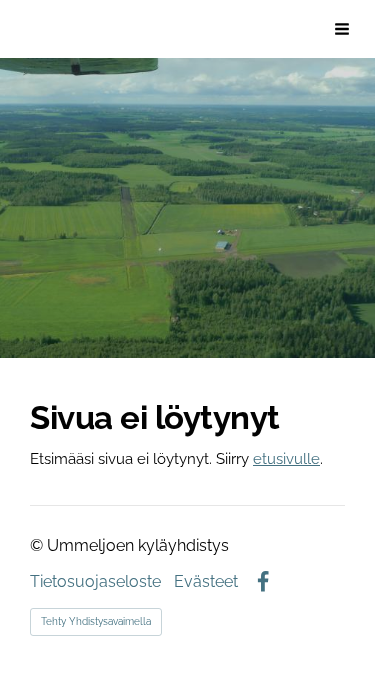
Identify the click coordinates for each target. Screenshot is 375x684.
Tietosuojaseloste (95, 582)
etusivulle (286, 458)
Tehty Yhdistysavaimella (96, 621)
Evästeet (206, 582)
